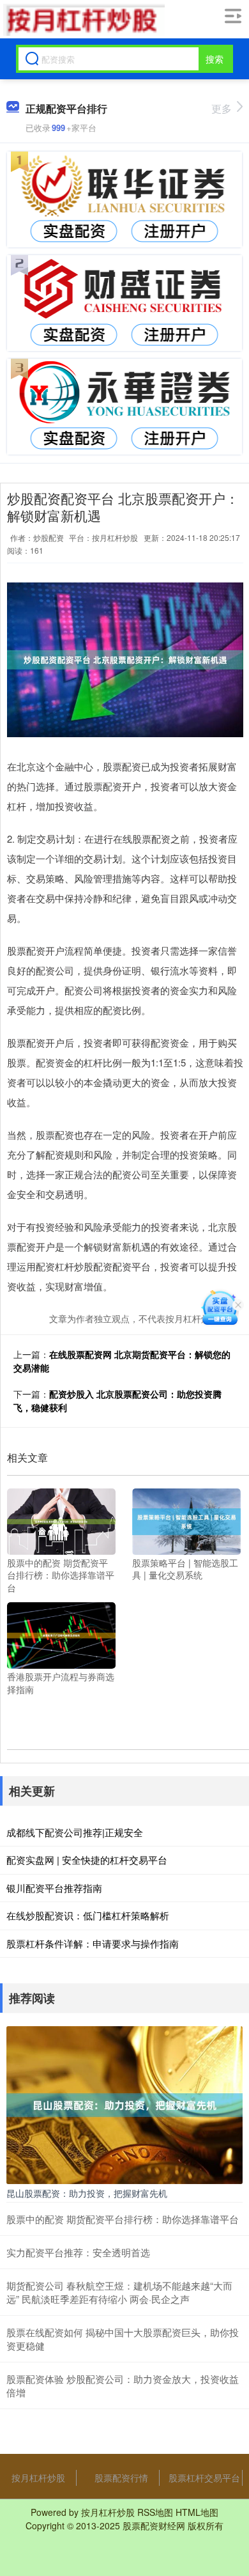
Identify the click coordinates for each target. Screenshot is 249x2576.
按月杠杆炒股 (38, 2478)
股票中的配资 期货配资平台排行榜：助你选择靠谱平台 (123, 2219)
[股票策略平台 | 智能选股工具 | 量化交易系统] (186, 1520)
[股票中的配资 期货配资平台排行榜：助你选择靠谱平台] (61, 1520)
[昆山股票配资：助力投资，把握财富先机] (124, 2104)
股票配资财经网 (154, 2525)
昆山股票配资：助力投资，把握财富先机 (87, 2193)
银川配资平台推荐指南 (54, 1888)
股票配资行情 (121, 2478)
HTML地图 (197, 2512)
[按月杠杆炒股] (82, 20)
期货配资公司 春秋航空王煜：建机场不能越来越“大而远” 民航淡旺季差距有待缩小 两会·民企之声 (119, 2292)
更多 (222, 108)
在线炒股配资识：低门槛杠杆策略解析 (88, 1915)
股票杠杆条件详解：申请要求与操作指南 (93, 1943)
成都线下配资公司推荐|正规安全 (75, 1832)
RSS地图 (155, 2512)
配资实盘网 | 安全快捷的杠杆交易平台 (87, 1860)
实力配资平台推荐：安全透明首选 (78, 2252)
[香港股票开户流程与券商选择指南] (61, 1634)
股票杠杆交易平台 (204, 2478)
